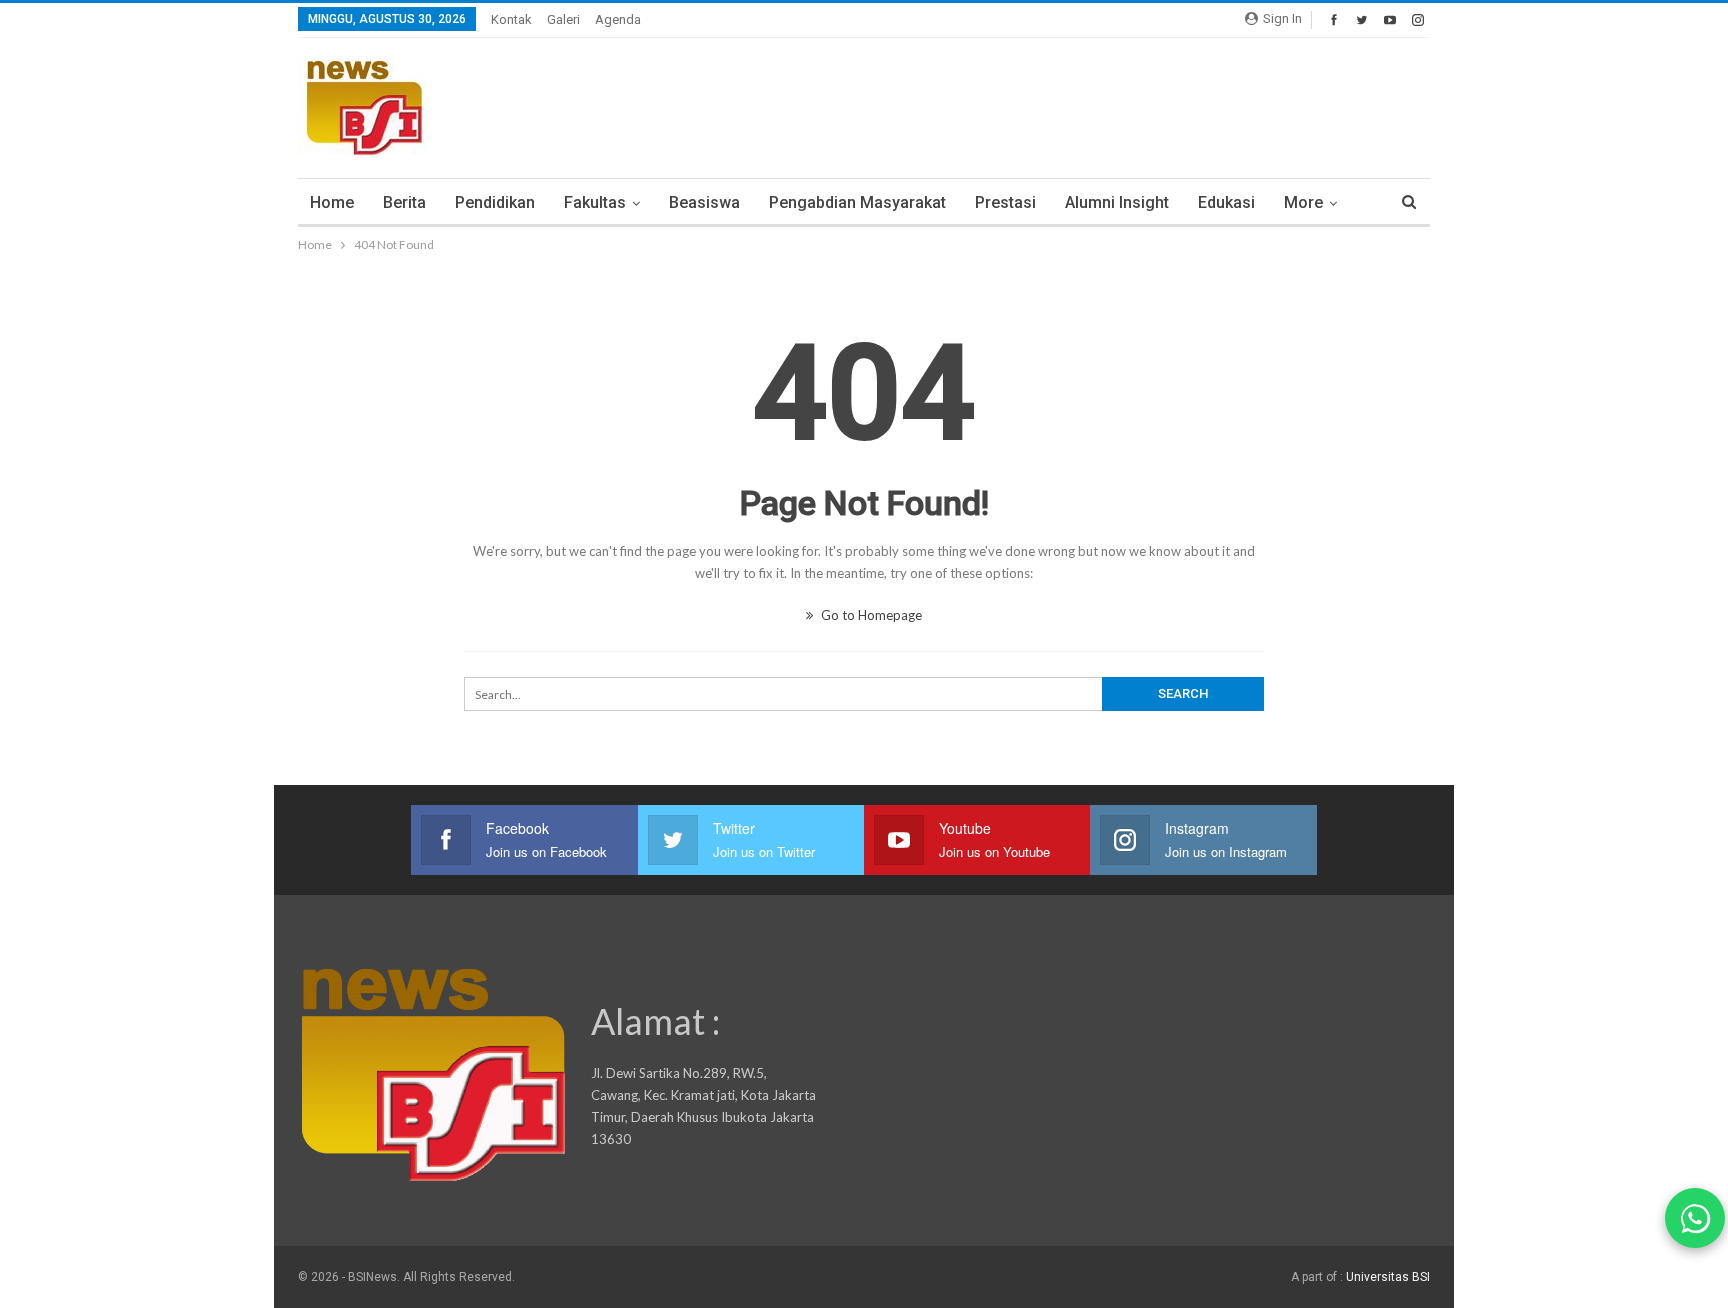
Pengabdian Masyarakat (857, 202)
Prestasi (1005, 202)
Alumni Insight (1117, 202)
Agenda (618, 19)
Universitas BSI (1388, 1277)
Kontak (511, 19)
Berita (404, 202)
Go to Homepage (870, 615)
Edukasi (1226, 202)
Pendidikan (495, 202)
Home (332, 202)
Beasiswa (704, 202)
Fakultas (595, 202)
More (1303, 202)
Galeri (563, 19)
